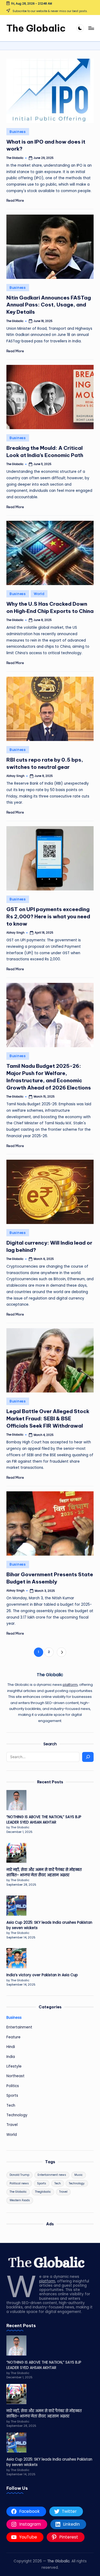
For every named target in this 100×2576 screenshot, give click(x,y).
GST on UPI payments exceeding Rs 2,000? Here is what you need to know (48, 916)
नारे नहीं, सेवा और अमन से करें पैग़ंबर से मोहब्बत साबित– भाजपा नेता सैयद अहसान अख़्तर (44, 1872)
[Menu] (91, 28)
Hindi (11, 2047)
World (39, 594)
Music (79, 2175)
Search (50, 1744)
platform (70, 1685)
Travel (12, 2125)
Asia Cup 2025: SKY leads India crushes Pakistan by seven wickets (49, 1925)
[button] (61, 1652)
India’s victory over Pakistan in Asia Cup (42, 1975)
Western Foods (20, 2200)
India (11, 2057)
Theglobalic (43, 2192)
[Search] (88, 1757)
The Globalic (36, 28)
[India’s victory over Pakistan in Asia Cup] (16, 1958)
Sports (12, 2096)
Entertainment (19, 2027)
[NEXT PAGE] (61, 1652)
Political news (19, 2183)
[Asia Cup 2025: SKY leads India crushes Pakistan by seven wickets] (16, 1906)
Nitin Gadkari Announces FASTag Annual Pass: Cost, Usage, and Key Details (49, 305)
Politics (13, 2086)
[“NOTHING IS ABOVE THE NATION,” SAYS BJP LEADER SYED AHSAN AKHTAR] (16, 1800)
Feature (13, 2037)
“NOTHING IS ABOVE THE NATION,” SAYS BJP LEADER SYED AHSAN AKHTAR (44, 1820)
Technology (17, 2115)
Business (18, 132)
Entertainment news (52, 2175)
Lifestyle (14, 2066)
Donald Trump (19, 2175)
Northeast (15, 2076)
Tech (11, 2105)
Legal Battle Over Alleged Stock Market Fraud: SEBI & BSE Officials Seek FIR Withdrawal (48, 1418)
